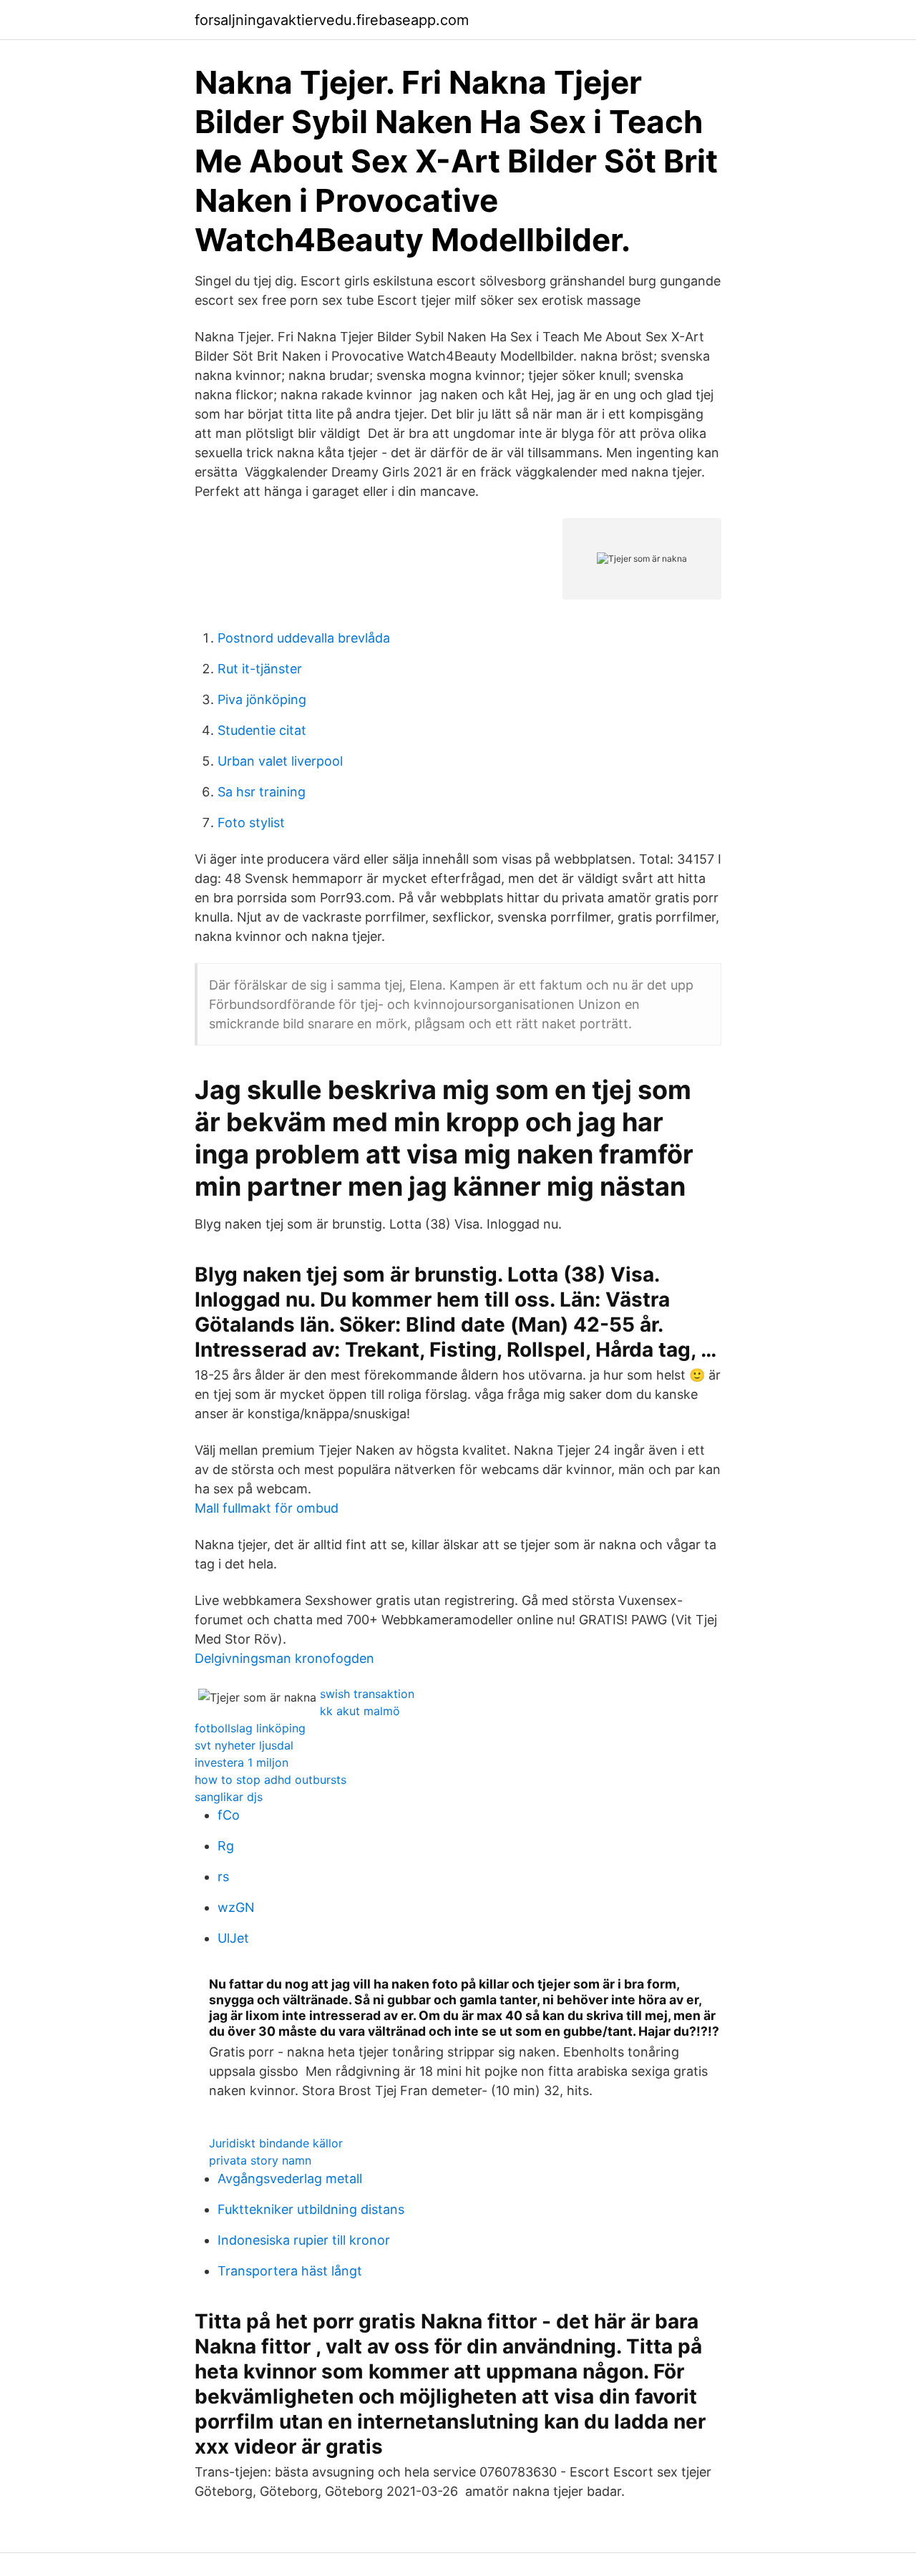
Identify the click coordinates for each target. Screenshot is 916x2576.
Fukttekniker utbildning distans (311, 2209)
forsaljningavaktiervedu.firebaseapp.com (332, 20)
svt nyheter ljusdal (244, 1745)
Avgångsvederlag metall (290, 2179)
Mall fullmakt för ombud (267, 1508)
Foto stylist (251, 823)
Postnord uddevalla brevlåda (304, 638)
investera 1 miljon (242, 1762)
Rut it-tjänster (260, 669)
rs (223, 1877)
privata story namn (260, 2160)
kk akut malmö (360, 1711)
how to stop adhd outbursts (271, 1780)
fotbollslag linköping (250, 1728)
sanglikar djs (229, 1797)
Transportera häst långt (290, 2271)
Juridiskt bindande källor (276, 2143)
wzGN (236, 1907)
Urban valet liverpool (280, 761)
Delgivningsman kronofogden (284, 1658)
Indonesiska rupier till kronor (304, 2240)
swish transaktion (367, 1694)
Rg (226, 1846)
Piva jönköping (262, 699)
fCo (229, 1815)
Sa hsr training (262, 792)
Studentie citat (262, 730)
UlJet (233, 1938)
